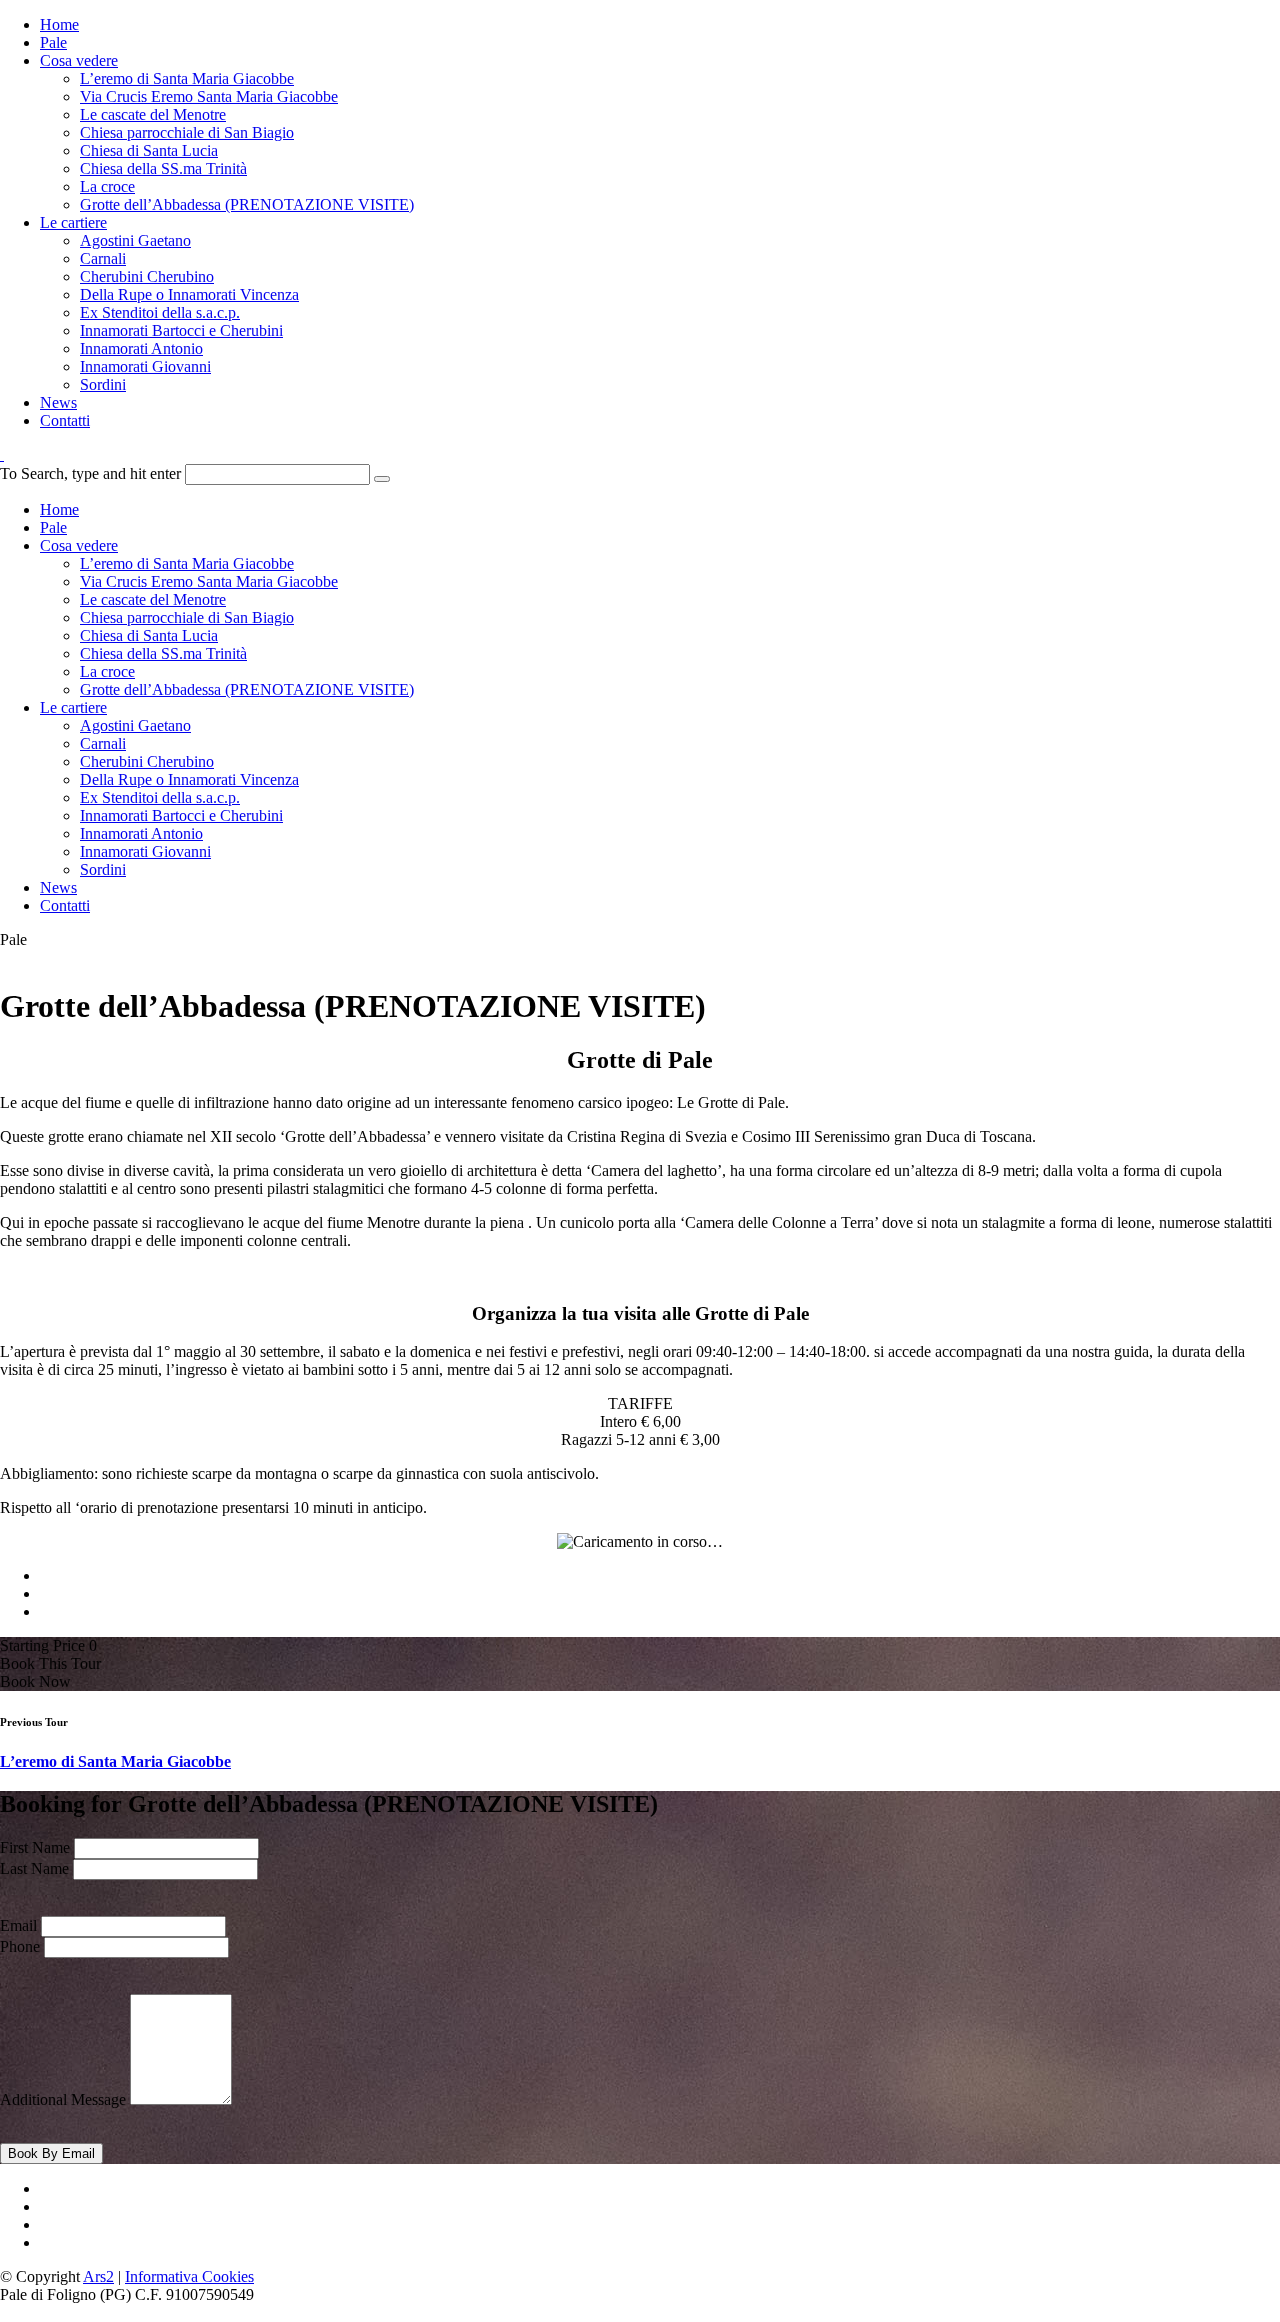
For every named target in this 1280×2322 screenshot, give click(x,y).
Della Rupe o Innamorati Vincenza (189, 294)
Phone (20, 1946)
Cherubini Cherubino (147, 276)
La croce (107, 186)
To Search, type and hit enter (90, 473)
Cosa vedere (79, 60)
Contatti (65, 420)
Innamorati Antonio (141, 348)
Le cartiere (73, 222)
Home (59, 24)
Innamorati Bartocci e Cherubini (181, 330)
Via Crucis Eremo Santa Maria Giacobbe (209, 96)
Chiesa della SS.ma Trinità (163, 168)
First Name (35, 1847)
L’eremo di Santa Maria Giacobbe (187, 78)
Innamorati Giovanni (145, 366)
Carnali (103, 258)
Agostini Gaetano (135, 240)
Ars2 (98, 2276)
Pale (53, 42)
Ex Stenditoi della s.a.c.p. (160, 312)
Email (18, 1925)
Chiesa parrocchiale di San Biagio (187, 132)
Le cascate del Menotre (153, 114)
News (58, 402)
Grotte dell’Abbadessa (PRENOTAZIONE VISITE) (247, 204)
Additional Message (63, 2099)
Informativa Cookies (189, 2276)
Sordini (103, 384)
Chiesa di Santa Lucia (149, 150)
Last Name (34, 1868)
